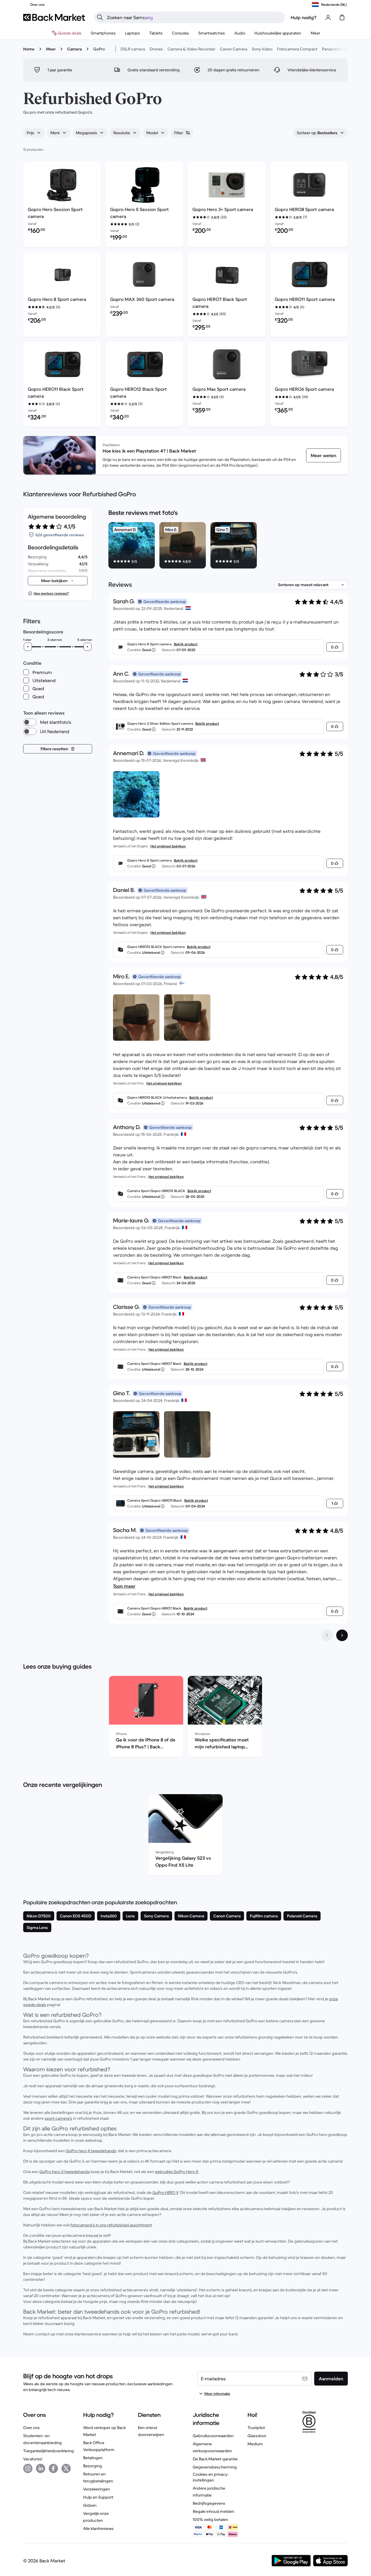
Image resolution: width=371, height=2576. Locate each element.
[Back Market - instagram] (28, 2468)
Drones (156, 49)
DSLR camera (133, 49)
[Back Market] (54, 17)
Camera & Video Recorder (191, 49)
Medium (255, 2444)
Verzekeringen (97, 2489)
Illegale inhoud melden (213, 2511)
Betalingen (93, 2458)
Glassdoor (257, 2436)
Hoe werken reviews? (51, 593)
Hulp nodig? (304, 17)
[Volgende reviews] (342, 1635)
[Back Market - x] (66, 2468)
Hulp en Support (98, 2497)
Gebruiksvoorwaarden (213, 2436)
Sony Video (262, 49)
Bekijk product (186, 644)
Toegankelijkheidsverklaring (49, 2451)
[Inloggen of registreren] (328, 17)
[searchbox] (194, 17)
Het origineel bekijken (168, 846)
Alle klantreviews (98, 2528)
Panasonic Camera (339, 49)
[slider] (28, 647)
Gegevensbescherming (215, 2467)
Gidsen (90, 2505)
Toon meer (124, 1586)
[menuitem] (103, 33)
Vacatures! (33, 2459)
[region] (228, 546)
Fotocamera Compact (297, 49)
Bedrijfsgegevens (209, 2503)
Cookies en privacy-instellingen (211, 2477)
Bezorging (93, 2466)
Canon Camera (234, 49)
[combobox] (34, 133)
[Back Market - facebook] (53, 2468)
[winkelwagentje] (342, 17)
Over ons (31, 2428)
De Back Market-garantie (215, 2459)
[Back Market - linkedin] (41, 2468)
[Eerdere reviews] (327, 1635)
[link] (323, 455)
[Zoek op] (100, 17)
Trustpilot (256, 2428)
